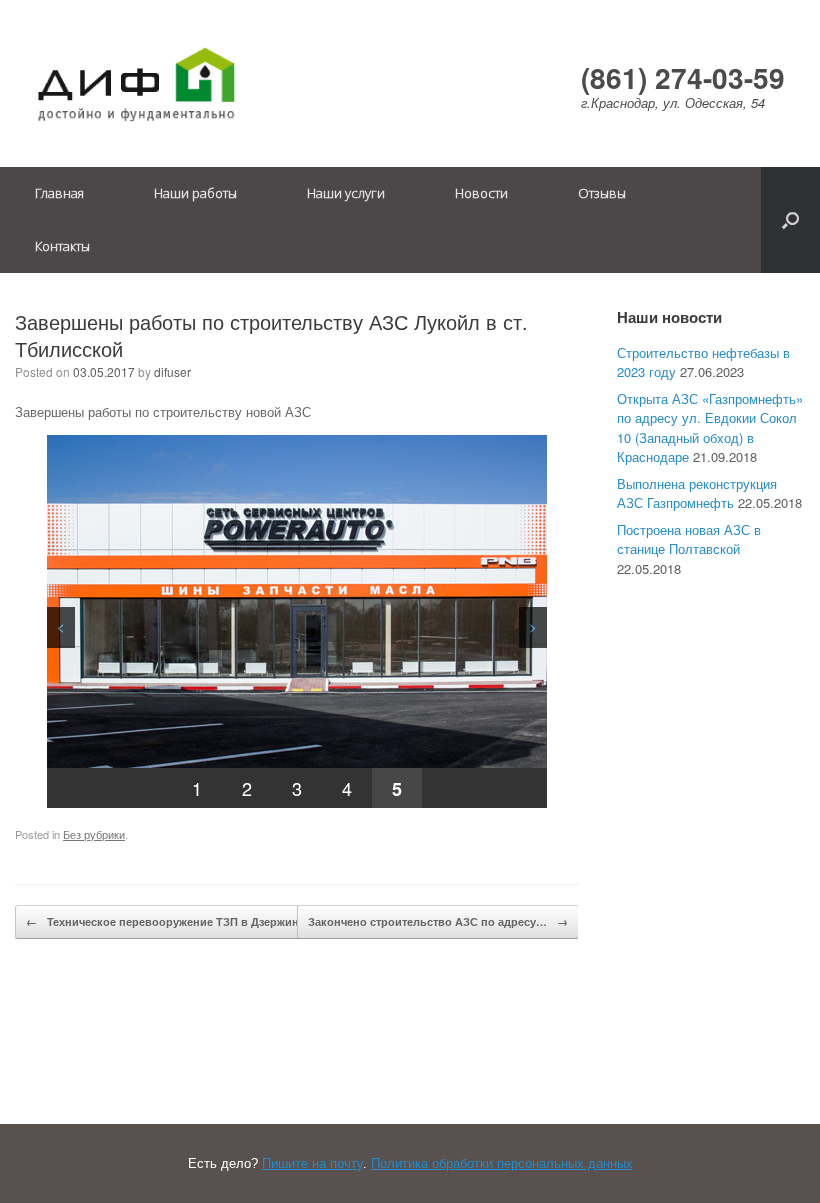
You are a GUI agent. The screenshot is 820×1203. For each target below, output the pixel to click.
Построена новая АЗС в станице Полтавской (689, 539)
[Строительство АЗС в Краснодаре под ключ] (135, 83)
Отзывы (602, 193)
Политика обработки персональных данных (502, 1163)
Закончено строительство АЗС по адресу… (438, 921)
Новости (481, 193)
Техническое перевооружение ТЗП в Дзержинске (171, 921)
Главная (59, 193)
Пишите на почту (312, 1163)
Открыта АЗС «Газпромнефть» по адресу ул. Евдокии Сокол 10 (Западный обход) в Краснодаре (710, 428)
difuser (172, 371)
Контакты (62, 246)
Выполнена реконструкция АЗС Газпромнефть (697, 493)
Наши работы (195, 193)
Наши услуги (346, 193)
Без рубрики (94, 834)
